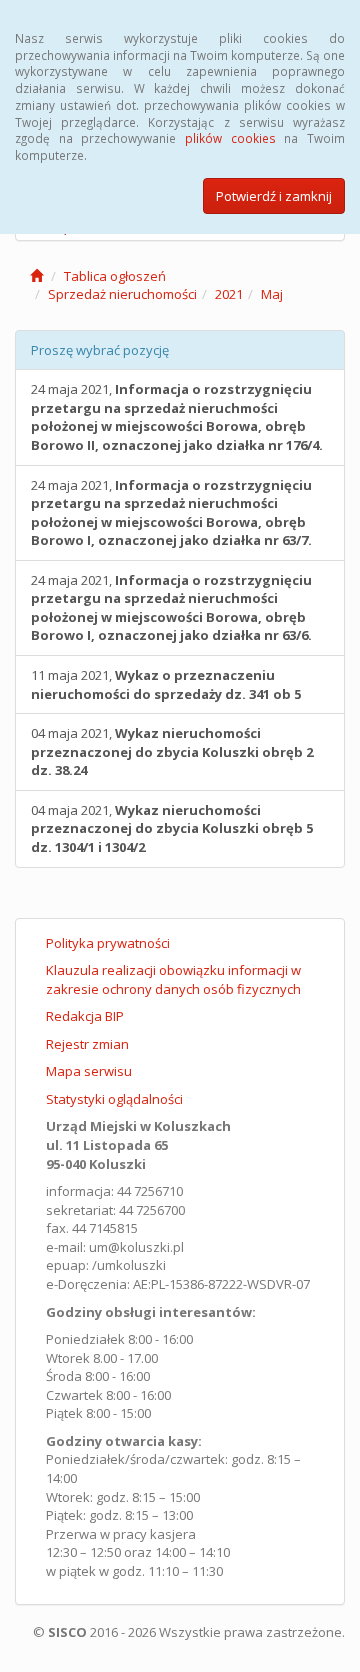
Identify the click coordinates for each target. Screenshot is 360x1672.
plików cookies (230, 138)
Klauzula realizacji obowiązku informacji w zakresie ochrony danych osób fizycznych (173, 979)
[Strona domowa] (36, 276)
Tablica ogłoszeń (115, 276)
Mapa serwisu (89, 1071)
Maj (272, 294)
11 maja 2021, (166, 684)
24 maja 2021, (177, 417)
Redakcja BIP (85, 1016)
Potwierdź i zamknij (274, 196)
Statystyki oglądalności (114, 1099)
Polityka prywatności (108, 943)
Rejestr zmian (87, 1044)
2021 (229, 294)
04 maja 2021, (172, 751)
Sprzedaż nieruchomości (122, 294)
